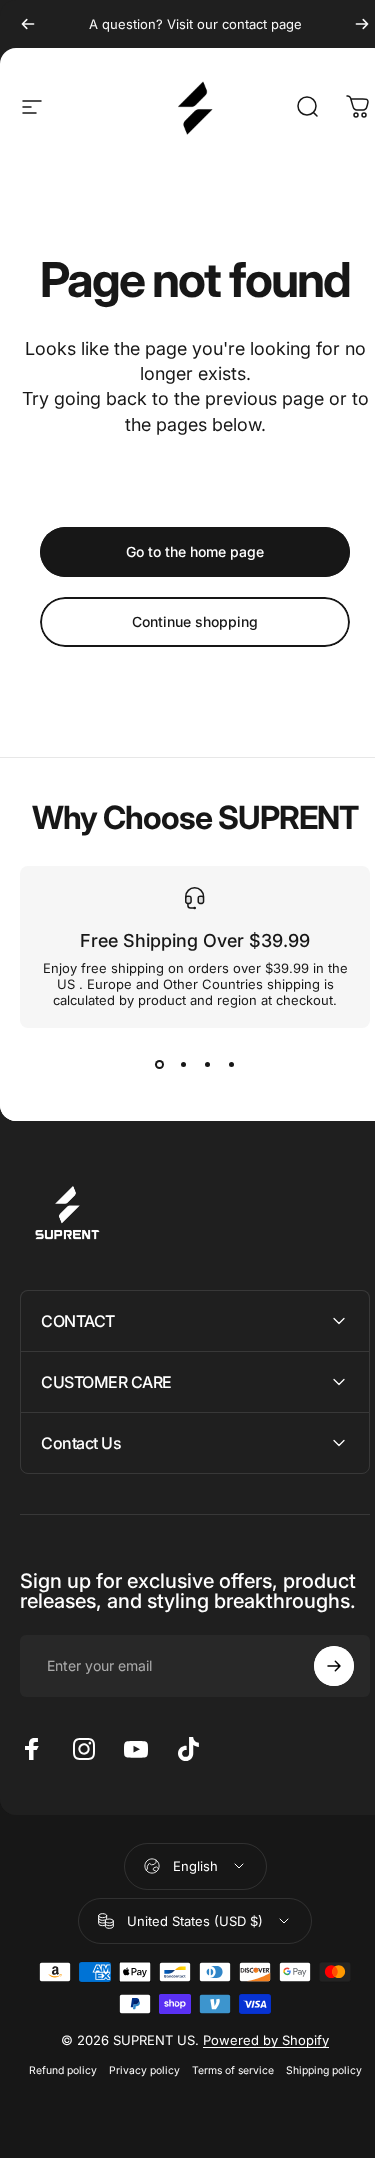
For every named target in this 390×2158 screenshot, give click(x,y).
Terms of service (225, 2090)
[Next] (362, 24)
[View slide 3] (207, 1064)
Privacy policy (136, 2090)
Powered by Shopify (259, 2060)
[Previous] (28, 24)
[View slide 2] (183, 1064)
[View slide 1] (159, 1064)
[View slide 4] (231, 1064)
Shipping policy (316, 2090)
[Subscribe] (319, 1686)
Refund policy (55, 2090)
